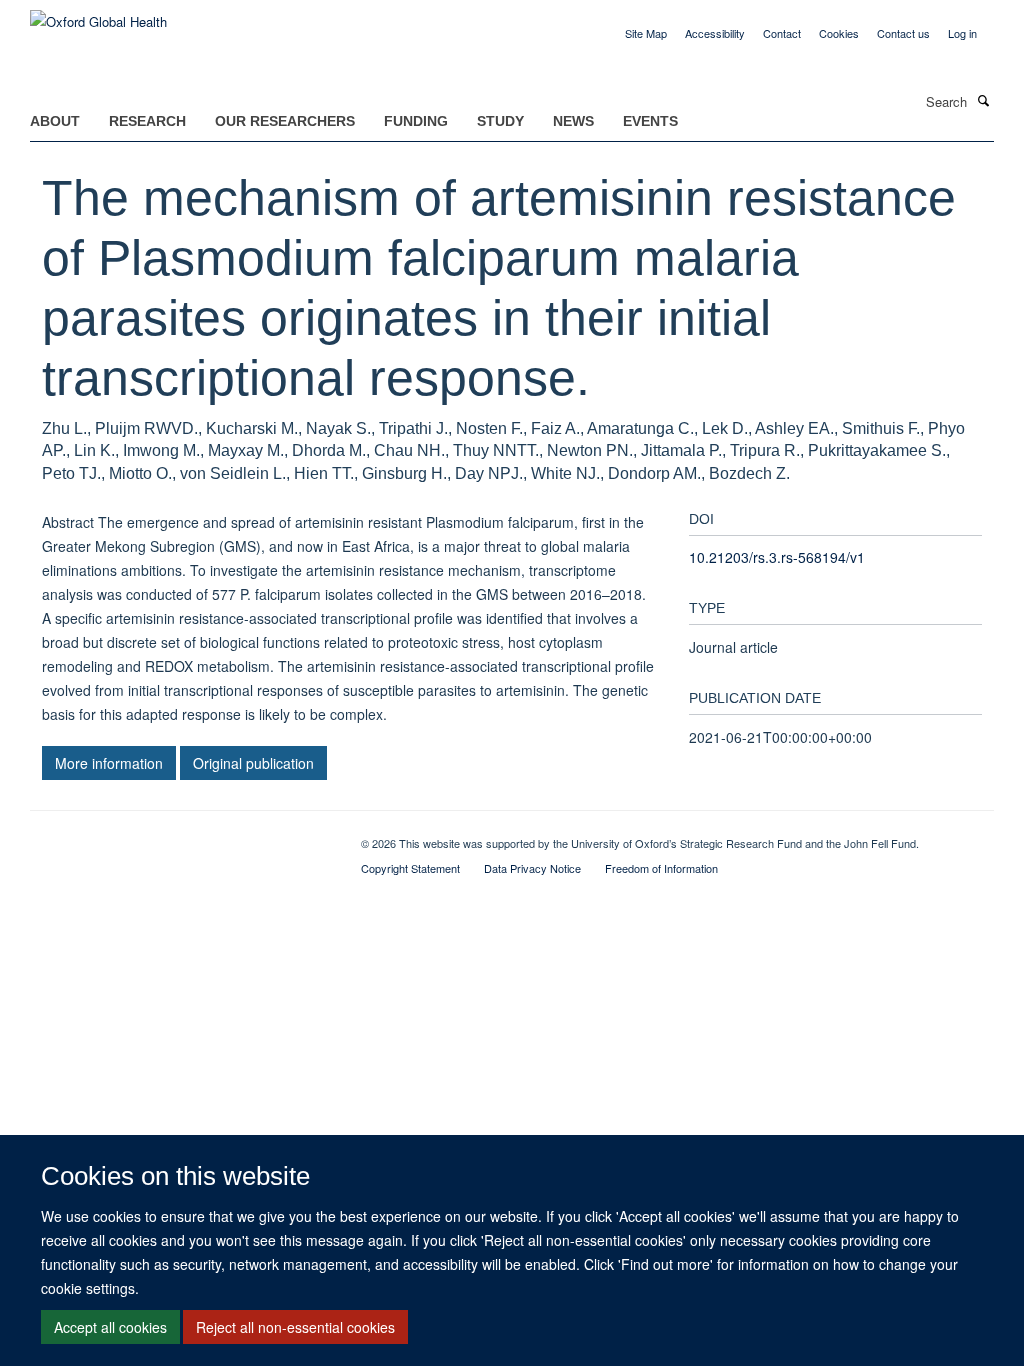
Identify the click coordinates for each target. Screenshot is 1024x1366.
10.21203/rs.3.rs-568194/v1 (777, 557)
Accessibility (715, 33)
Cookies (839, 33)
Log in (962, 33)
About (55, 121)
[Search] (983, 100)
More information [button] (109, 763)
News (573, 121)
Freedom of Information (661, 868)
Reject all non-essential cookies (295, 1327)
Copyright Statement (410, 868)
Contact (782, 33)
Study (500, 121)
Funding (416, 121)
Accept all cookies (110, 1327)
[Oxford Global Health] (98, 14)
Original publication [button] (253, 763)
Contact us (903, 33)
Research (147, 121)
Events (650, 121)
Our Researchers (285, 121)
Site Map (646, 33)
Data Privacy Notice (532, 868)
